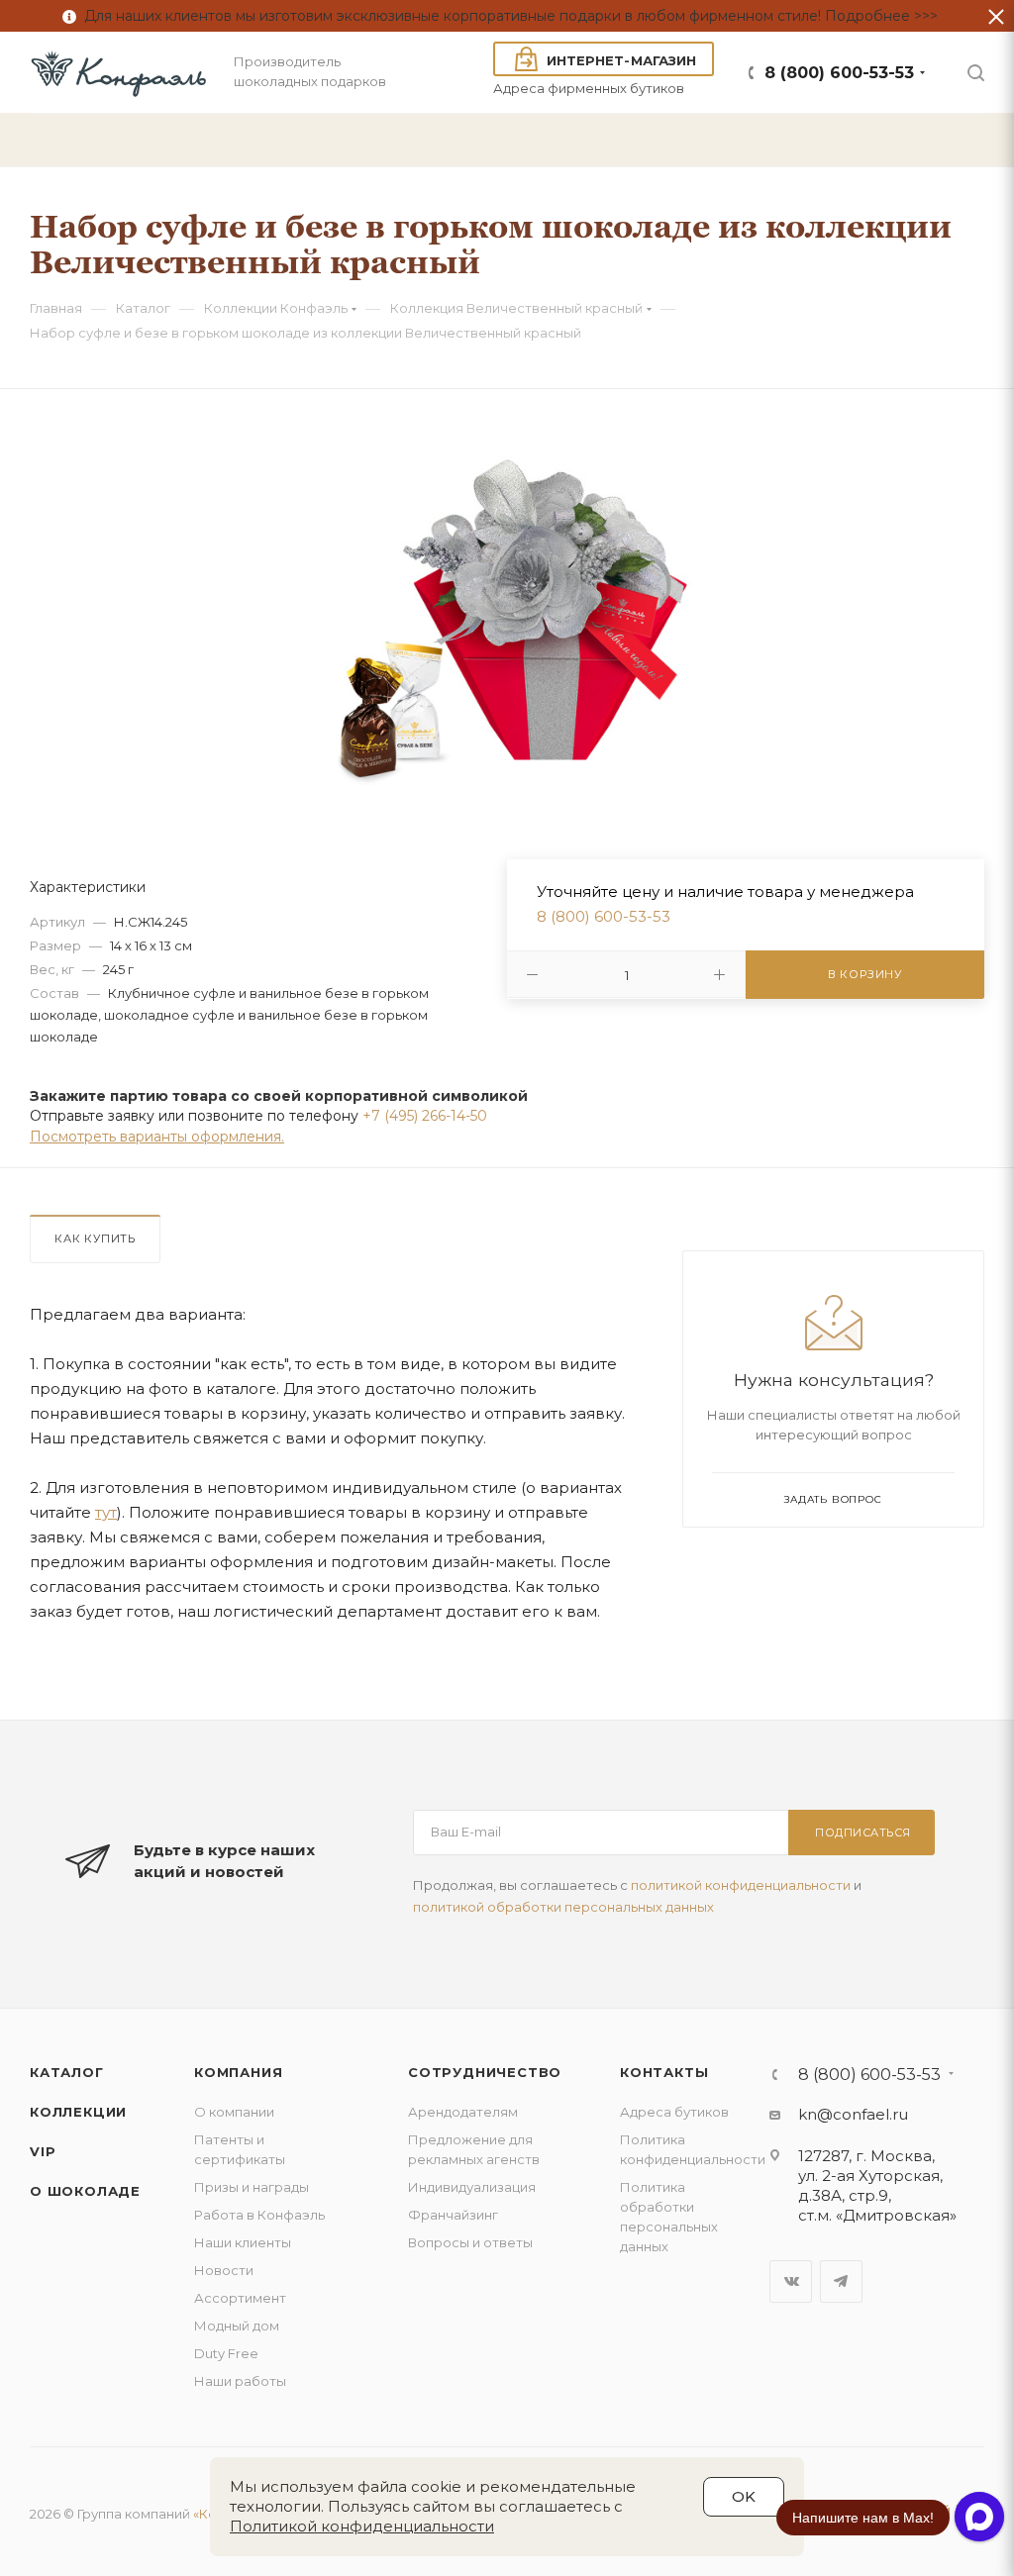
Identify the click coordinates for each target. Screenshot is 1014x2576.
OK (744, 2496)
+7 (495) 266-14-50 (425, 1116)
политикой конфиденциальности (741, 1885)
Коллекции (78, 2112)
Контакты (664, 2072)
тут (106, 1512)
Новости (224, 2270)
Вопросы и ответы (470, 2242)
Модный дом (237, 2326)
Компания (238, 2072)
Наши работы (240, 2381)
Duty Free (226, 2353)
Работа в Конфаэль (259, 2215)
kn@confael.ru (853, 2114)
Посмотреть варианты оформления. (157, 1137)
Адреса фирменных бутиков (589, 88)
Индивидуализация (472, 2187)
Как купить (95, 1238)
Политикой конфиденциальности (362, 2526)
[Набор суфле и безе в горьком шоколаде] (507, 608)
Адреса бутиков (674, 2112)
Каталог (67, 2072)
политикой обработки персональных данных (563, 1907)
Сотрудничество (485, 2072)
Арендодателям (463, 2112)
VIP (43, 2151)
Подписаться (863, 1833)
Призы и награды (252, 2187)
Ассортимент (240, 2298)
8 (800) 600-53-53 (839, 73)
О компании (234, 2112)
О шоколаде (85, 2191)
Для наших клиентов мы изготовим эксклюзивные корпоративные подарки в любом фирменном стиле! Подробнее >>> (507, 16)
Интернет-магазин (621, 60)
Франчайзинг (453, 2215)
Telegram (841, 2281)
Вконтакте (791, 2281)
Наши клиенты (243, 2242)
